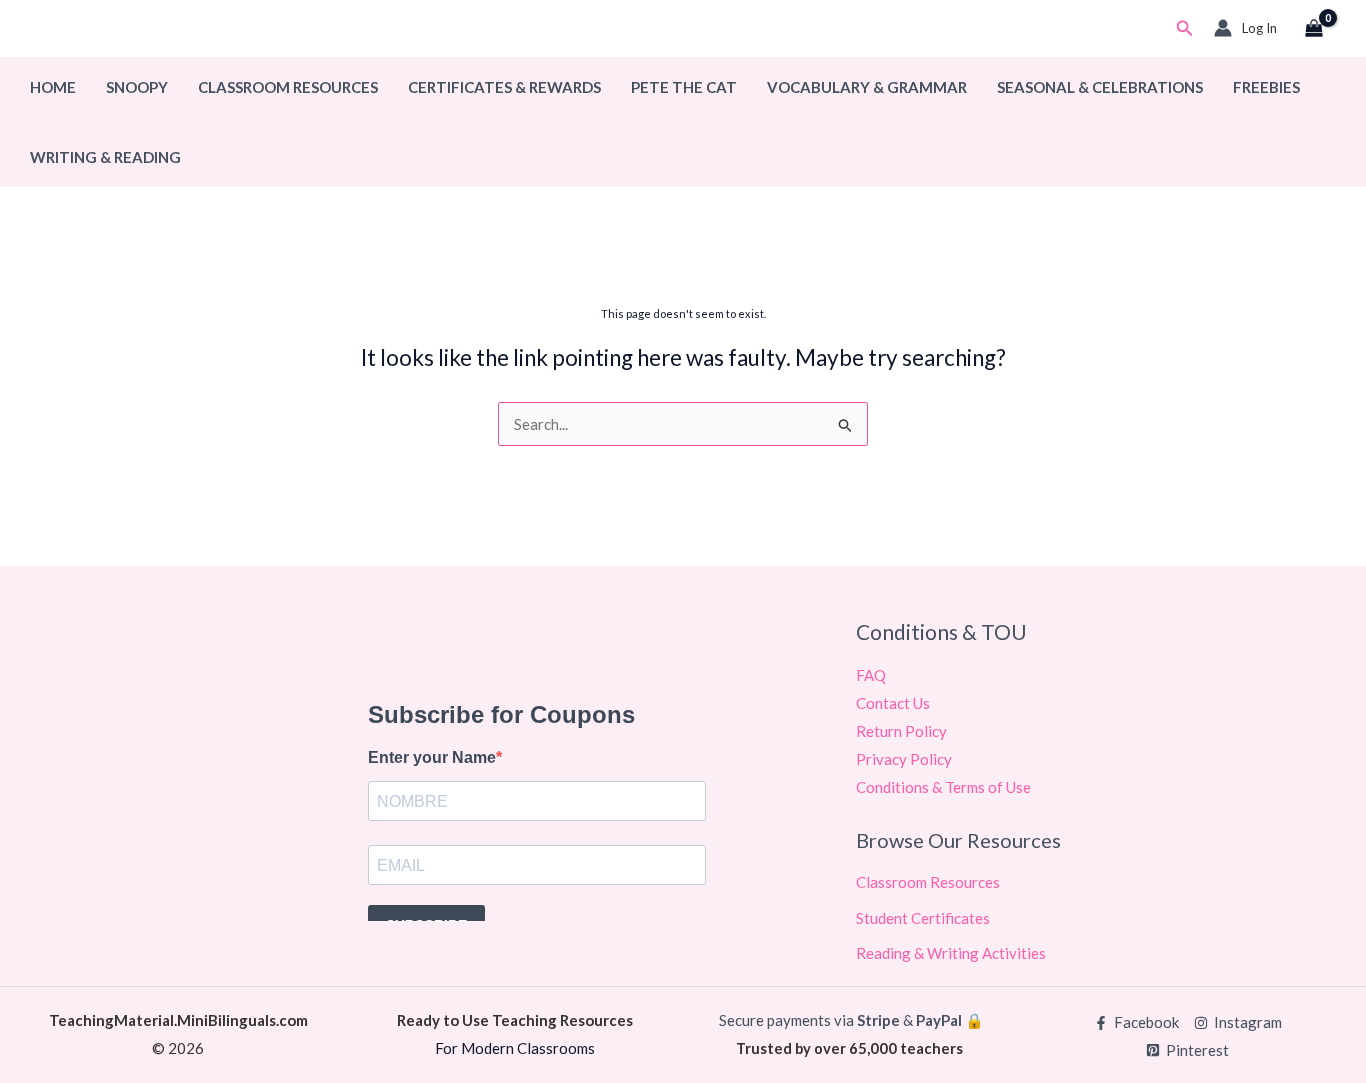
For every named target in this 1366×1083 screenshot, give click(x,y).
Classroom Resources (288, 87)
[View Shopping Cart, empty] (1314, 29)
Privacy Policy (904, 759)
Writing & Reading (105, 157)
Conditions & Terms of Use (943, 787)
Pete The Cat (684, 87)
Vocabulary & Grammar (867, 87)
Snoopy (137, 87)
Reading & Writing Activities (951, 953)
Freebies (1266, 87)
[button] (1185, 28)
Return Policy (901, 731)
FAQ (871, 675)
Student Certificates (923, 918)
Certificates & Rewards (504, 87)
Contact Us (893, 703)
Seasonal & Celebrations (1100, 87)
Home (53, 87)
